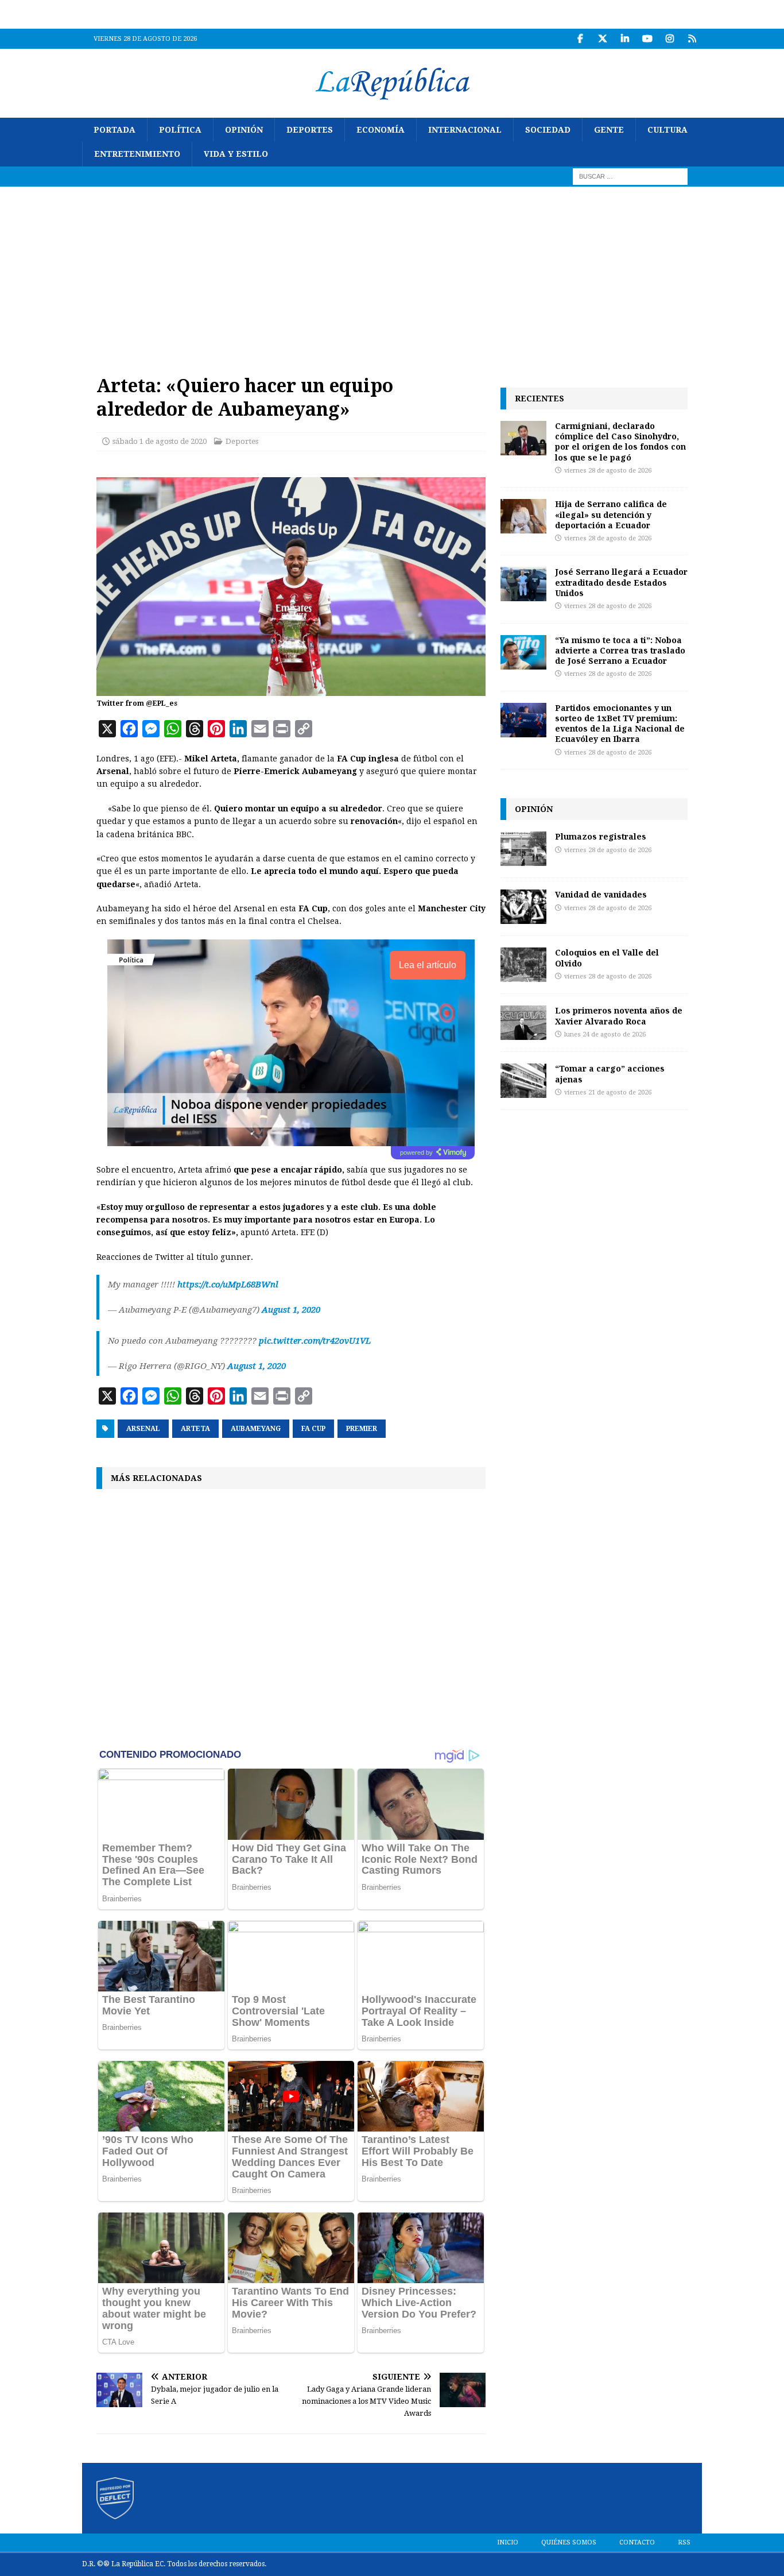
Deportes (310, 130)
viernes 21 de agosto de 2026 (608, 1092)
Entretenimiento (137, 154)
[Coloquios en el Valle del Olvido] (523, 965)
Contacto (637, 2542)
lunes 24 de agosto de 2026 (605, 1034)
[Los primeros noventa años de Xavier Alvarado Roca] (523, 1023)
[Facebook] (580, 39)
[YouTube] (647, 39)
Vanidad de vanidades (601, 894)
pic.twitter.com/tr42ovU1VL (315, 1341)
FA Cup (313, 1429)
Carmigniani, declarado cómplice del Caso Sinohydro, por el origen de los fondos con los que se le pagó (620, 442)
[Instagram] (669, 39)
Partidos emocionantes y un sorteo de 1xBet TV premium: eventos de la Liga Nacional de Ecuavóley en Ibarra (620, 724)
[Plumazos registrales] (523, 849)
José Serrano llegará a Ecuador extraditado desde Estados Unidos (621, 582)
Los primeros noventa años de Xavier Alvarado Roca (619, 1016)
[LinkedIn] (625, 39)
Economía (381, 130)
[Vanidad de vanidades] (523, 907)
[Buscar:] (630, 176)
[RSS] (692, 39)
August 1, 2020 (291, 1310)
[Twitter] (602, 39)
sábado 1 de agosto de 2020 (160, 441)
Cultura (667, 130)
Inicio (508, 2542)
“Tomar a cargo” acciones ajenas (610, 1074)
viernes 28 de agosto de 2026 (608, 471)
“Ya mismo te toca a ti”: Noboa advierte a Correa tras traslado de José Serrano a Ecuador (620, 650)
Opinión (244, 130)
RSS (684, 2542)
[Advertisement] (392, 273)
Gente (609, 130)
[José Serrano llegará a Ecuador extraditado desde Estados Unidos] (523, 584)
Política (180, 130)
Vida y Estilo (236, 154)
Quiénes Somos (569, 2542)
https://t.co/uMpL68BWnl (228, 1285)
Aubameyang (256, 1429)
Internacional (465, 130)
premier (362, 1429)
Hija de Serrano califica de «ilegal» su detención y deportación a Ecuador (611, 514)
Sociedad (548, 130)
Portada (115, 130)
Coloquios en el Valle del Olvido (607, 958)
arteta (195, 1429)
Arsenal (143, 1429)
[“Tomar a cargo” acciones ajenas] (523, 1081)
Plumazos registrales (601, 836)
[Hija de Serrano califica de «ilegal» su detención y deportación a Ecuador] (523, 516)
